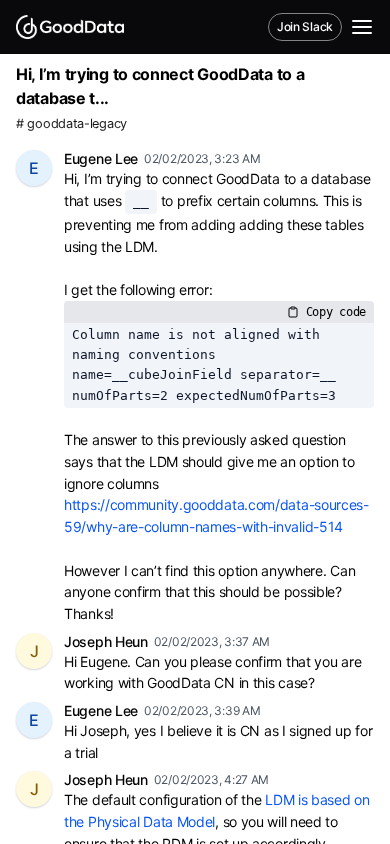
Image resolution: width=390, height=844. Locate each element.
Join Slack (305, 26)
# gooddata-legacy (71, 123)
